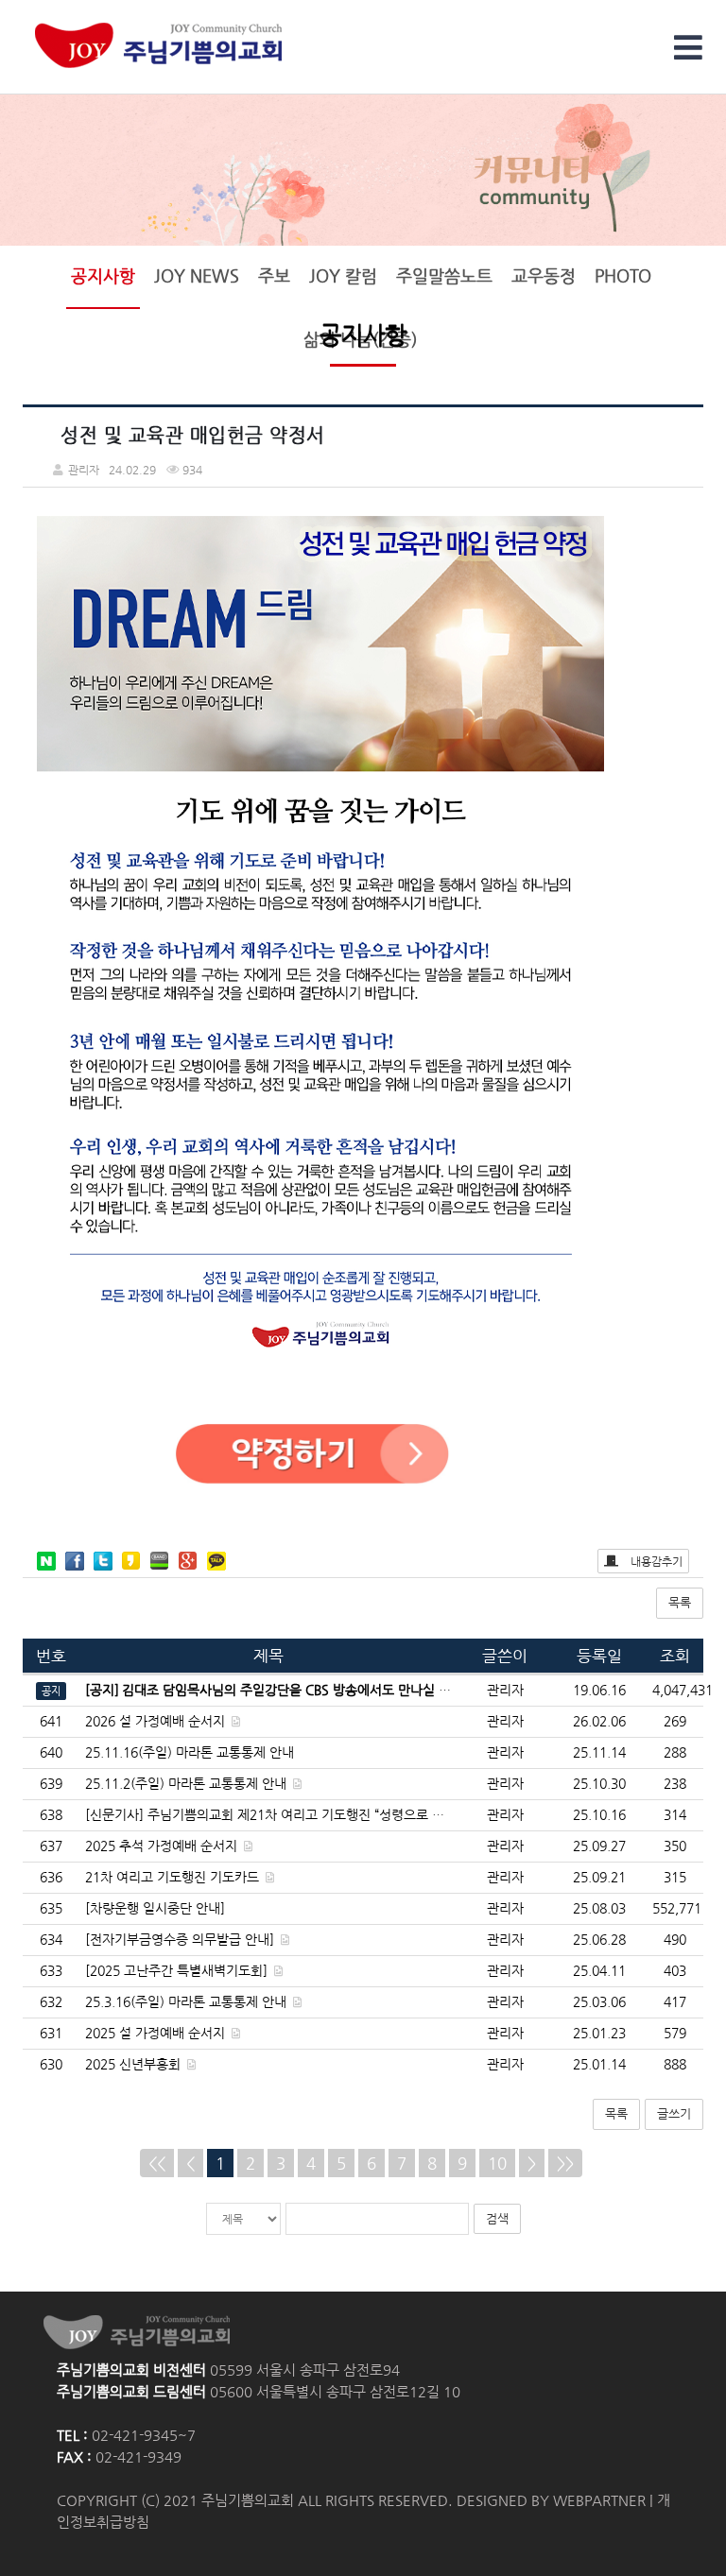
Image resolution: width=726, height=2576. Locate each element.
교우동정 (544, 276)
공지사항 (103, 276)
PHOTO (623, 276)
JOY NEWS (197, 276)
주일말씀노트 (444, 276)
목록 (680, 1602)
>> (565, 2163)
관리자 (505, 1721)
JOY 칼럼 (343, 276)
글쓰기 (674, 2113)
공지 (51, 1691)
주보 (274, 276)
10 (497, 2163)
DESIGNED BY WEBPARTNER (551, 2500)
